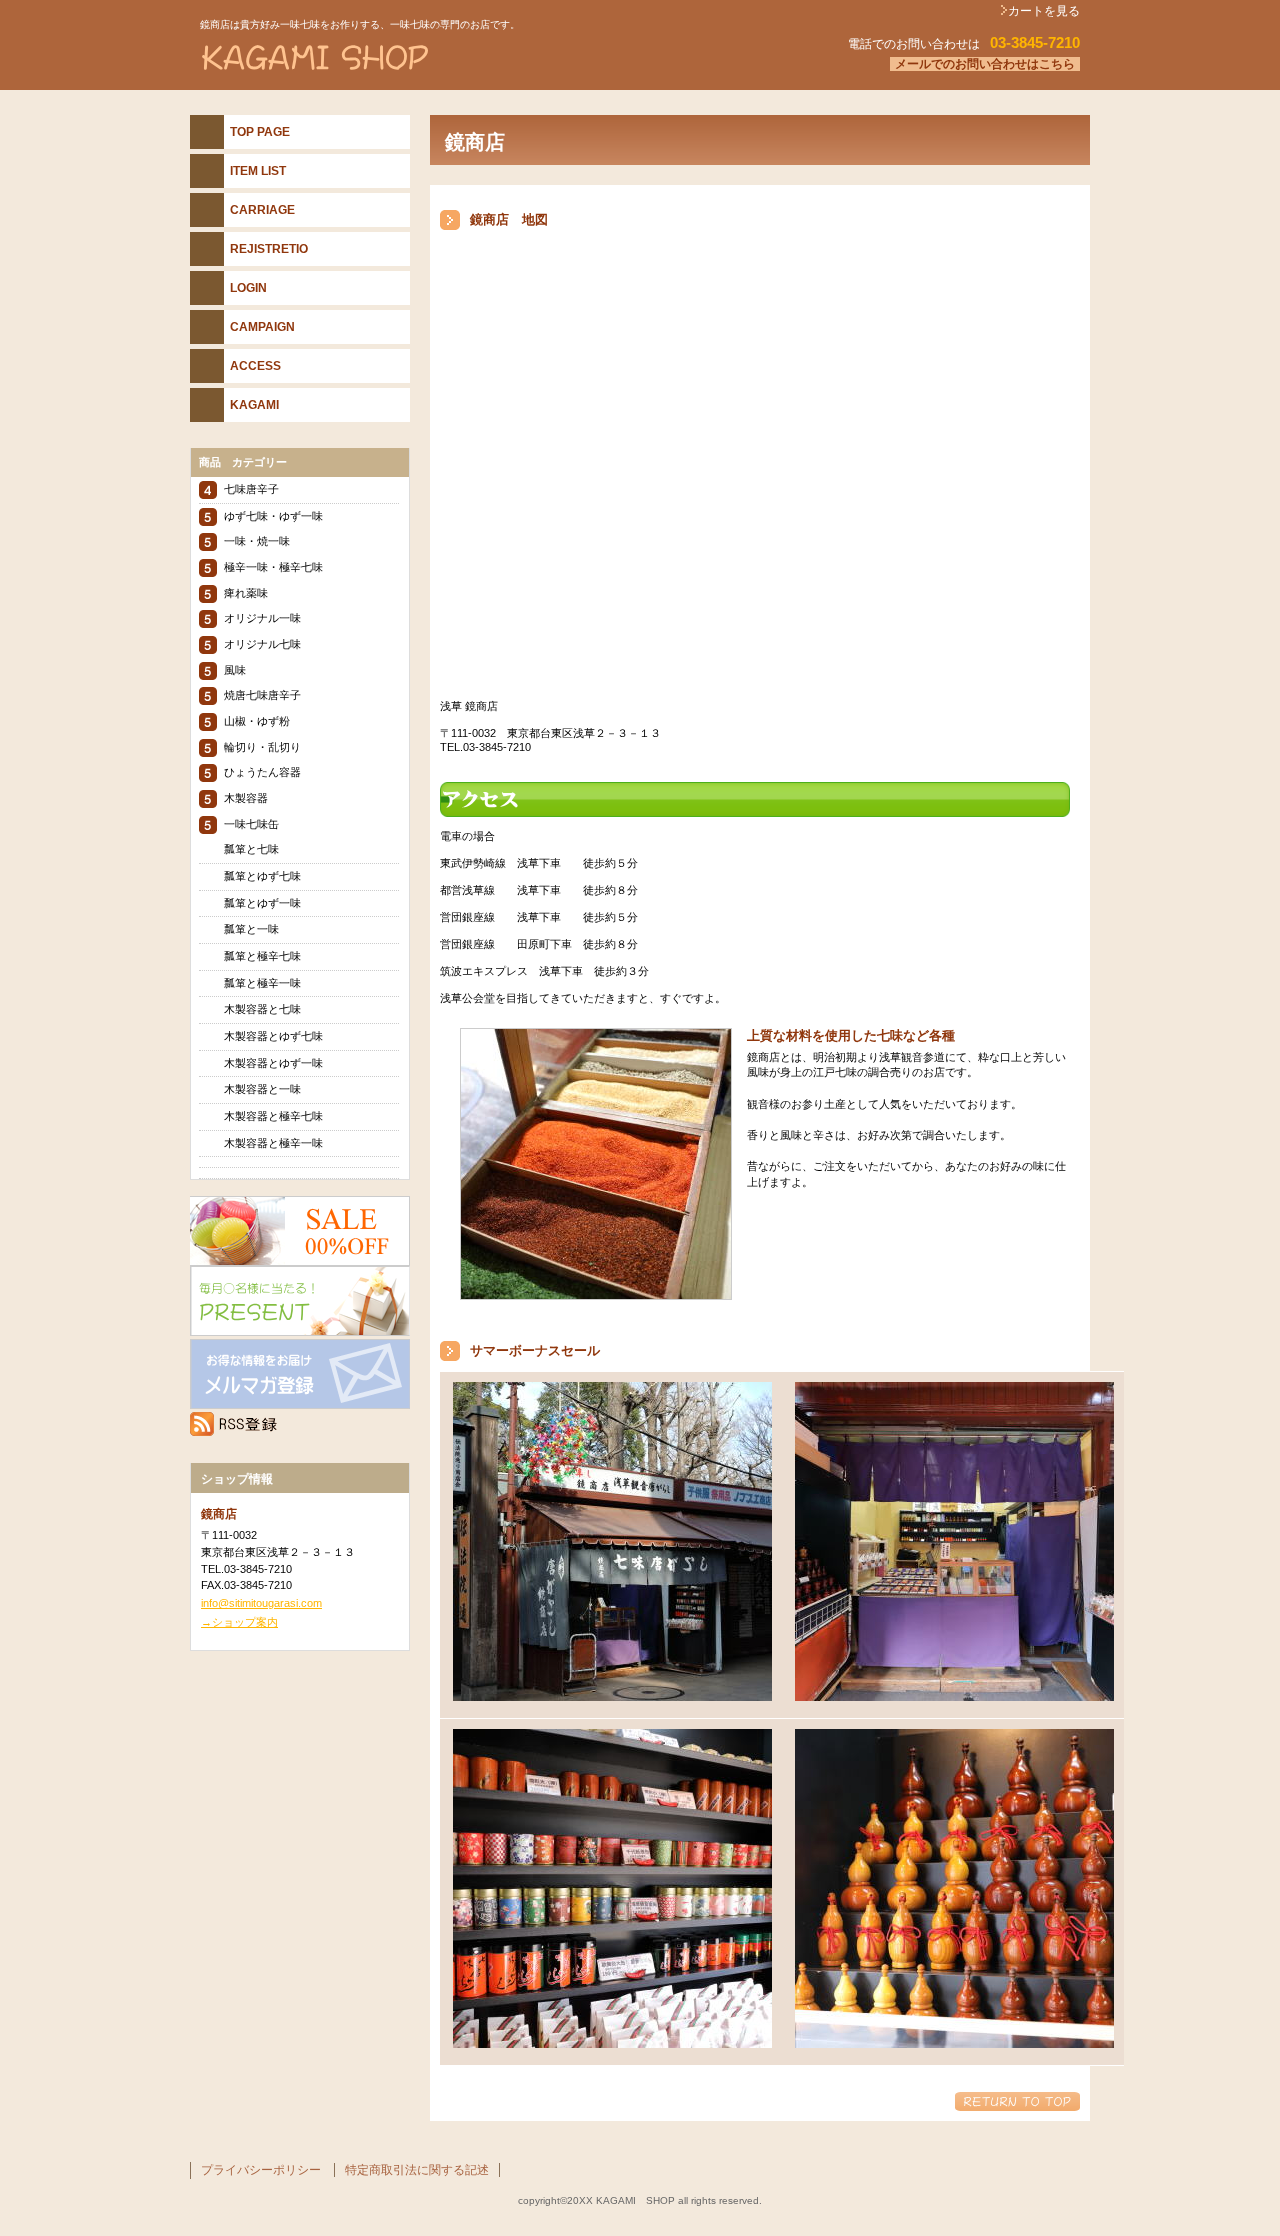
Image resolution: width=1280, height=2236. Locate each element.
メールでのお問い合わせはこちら (985, 64)
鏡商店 (440, 59)
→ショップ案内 (239, 1622)
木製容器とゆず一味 (273, 1063)
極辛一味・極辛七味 (273, 567)
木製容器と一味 (262, 1089)
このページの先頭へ (1017, 2101)
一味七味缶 (251, 824)
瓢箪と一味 (251, 929)
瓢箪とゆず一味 (262, 903)
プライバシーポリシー (261, 2170)
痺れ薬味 (246, 593)
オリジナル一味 (262, 618)
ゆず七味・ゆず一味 (273, 516)
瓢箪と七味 (251, 849)
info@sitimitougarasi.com (261, 1603)
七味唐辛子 (251, 489)
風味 (235, 670)
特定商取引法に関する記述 (417, 2170)
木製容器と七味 (262, 1009)
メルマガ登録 (300, 1374)
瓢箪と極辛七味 (262, 956)
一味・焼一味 (257, 541)
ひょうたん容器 (262, 772)
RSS (300, 1424)
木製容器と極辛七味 (273, 1116)
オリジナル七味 (262, 644)
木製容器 (246, 798)
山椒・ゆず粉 (257, 721)
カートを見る (1044, 11)
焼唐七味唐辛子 (262, 695)
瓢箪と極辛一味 (262, 983)
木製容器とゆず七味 (273, 1036)
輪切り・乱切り (262, 747)
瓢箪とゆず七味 (262, 876)
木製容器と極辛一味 (273, 1143)
